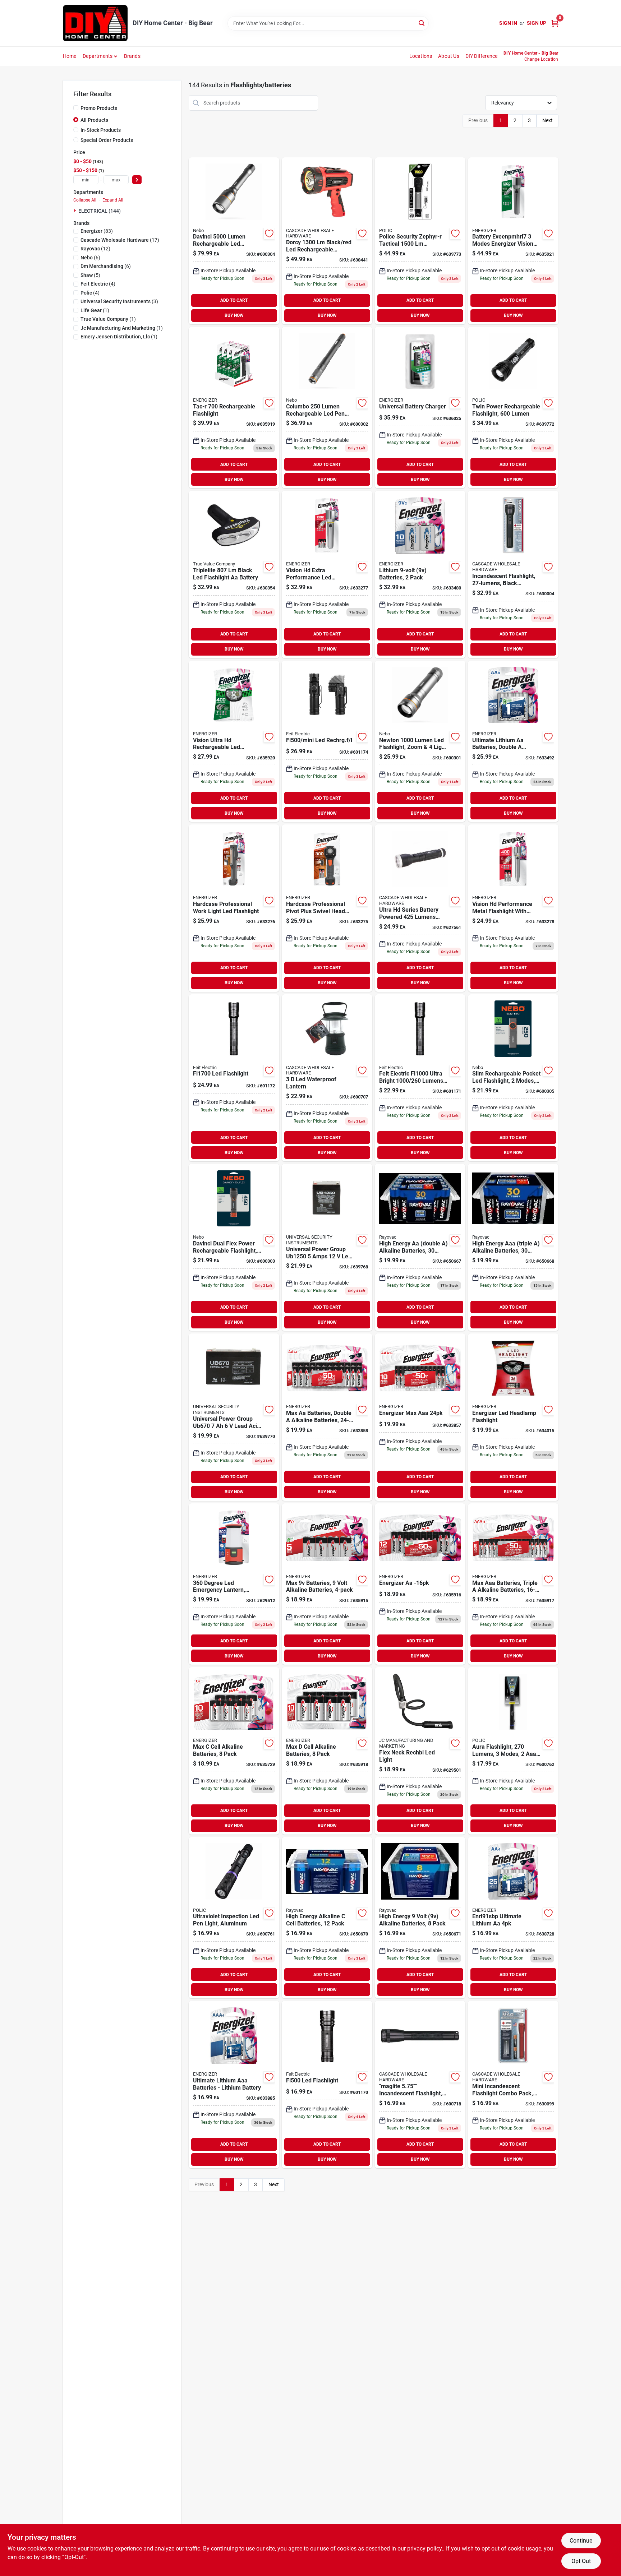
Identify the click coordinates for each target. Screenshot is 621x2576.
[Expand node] (76, 211)
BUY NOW (234, 315)
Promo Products (99, 108)
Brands (132, 56)
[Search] (422, 23)
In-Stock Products (101, 130)
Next (548, 120)
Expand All (113, 200)
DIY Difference (482, 56)
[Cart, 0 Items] (555, 23)
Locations (421, 56)
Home (70, 56)
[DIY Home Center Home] (95, 23)
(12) (95, 249)
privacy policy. (425, 2549)
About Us (449, 56)
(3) (119, 301)
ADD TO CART (234, 300)
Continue (581, 2541)
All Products (94, 120)
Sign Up (537, 23)
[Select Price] (137, 180)
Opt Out (581, 2561)
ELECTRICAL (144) (100, 211)
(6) (90, 258)
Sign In (508, 23)
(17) (120, 240)
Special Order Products (107, 140)
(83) (97, 231)
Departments (98, 56)
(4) (98, 284)
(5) (90, 275)
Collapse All (85, 200)
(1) (95, 310)
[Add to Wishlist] (269, 233)
